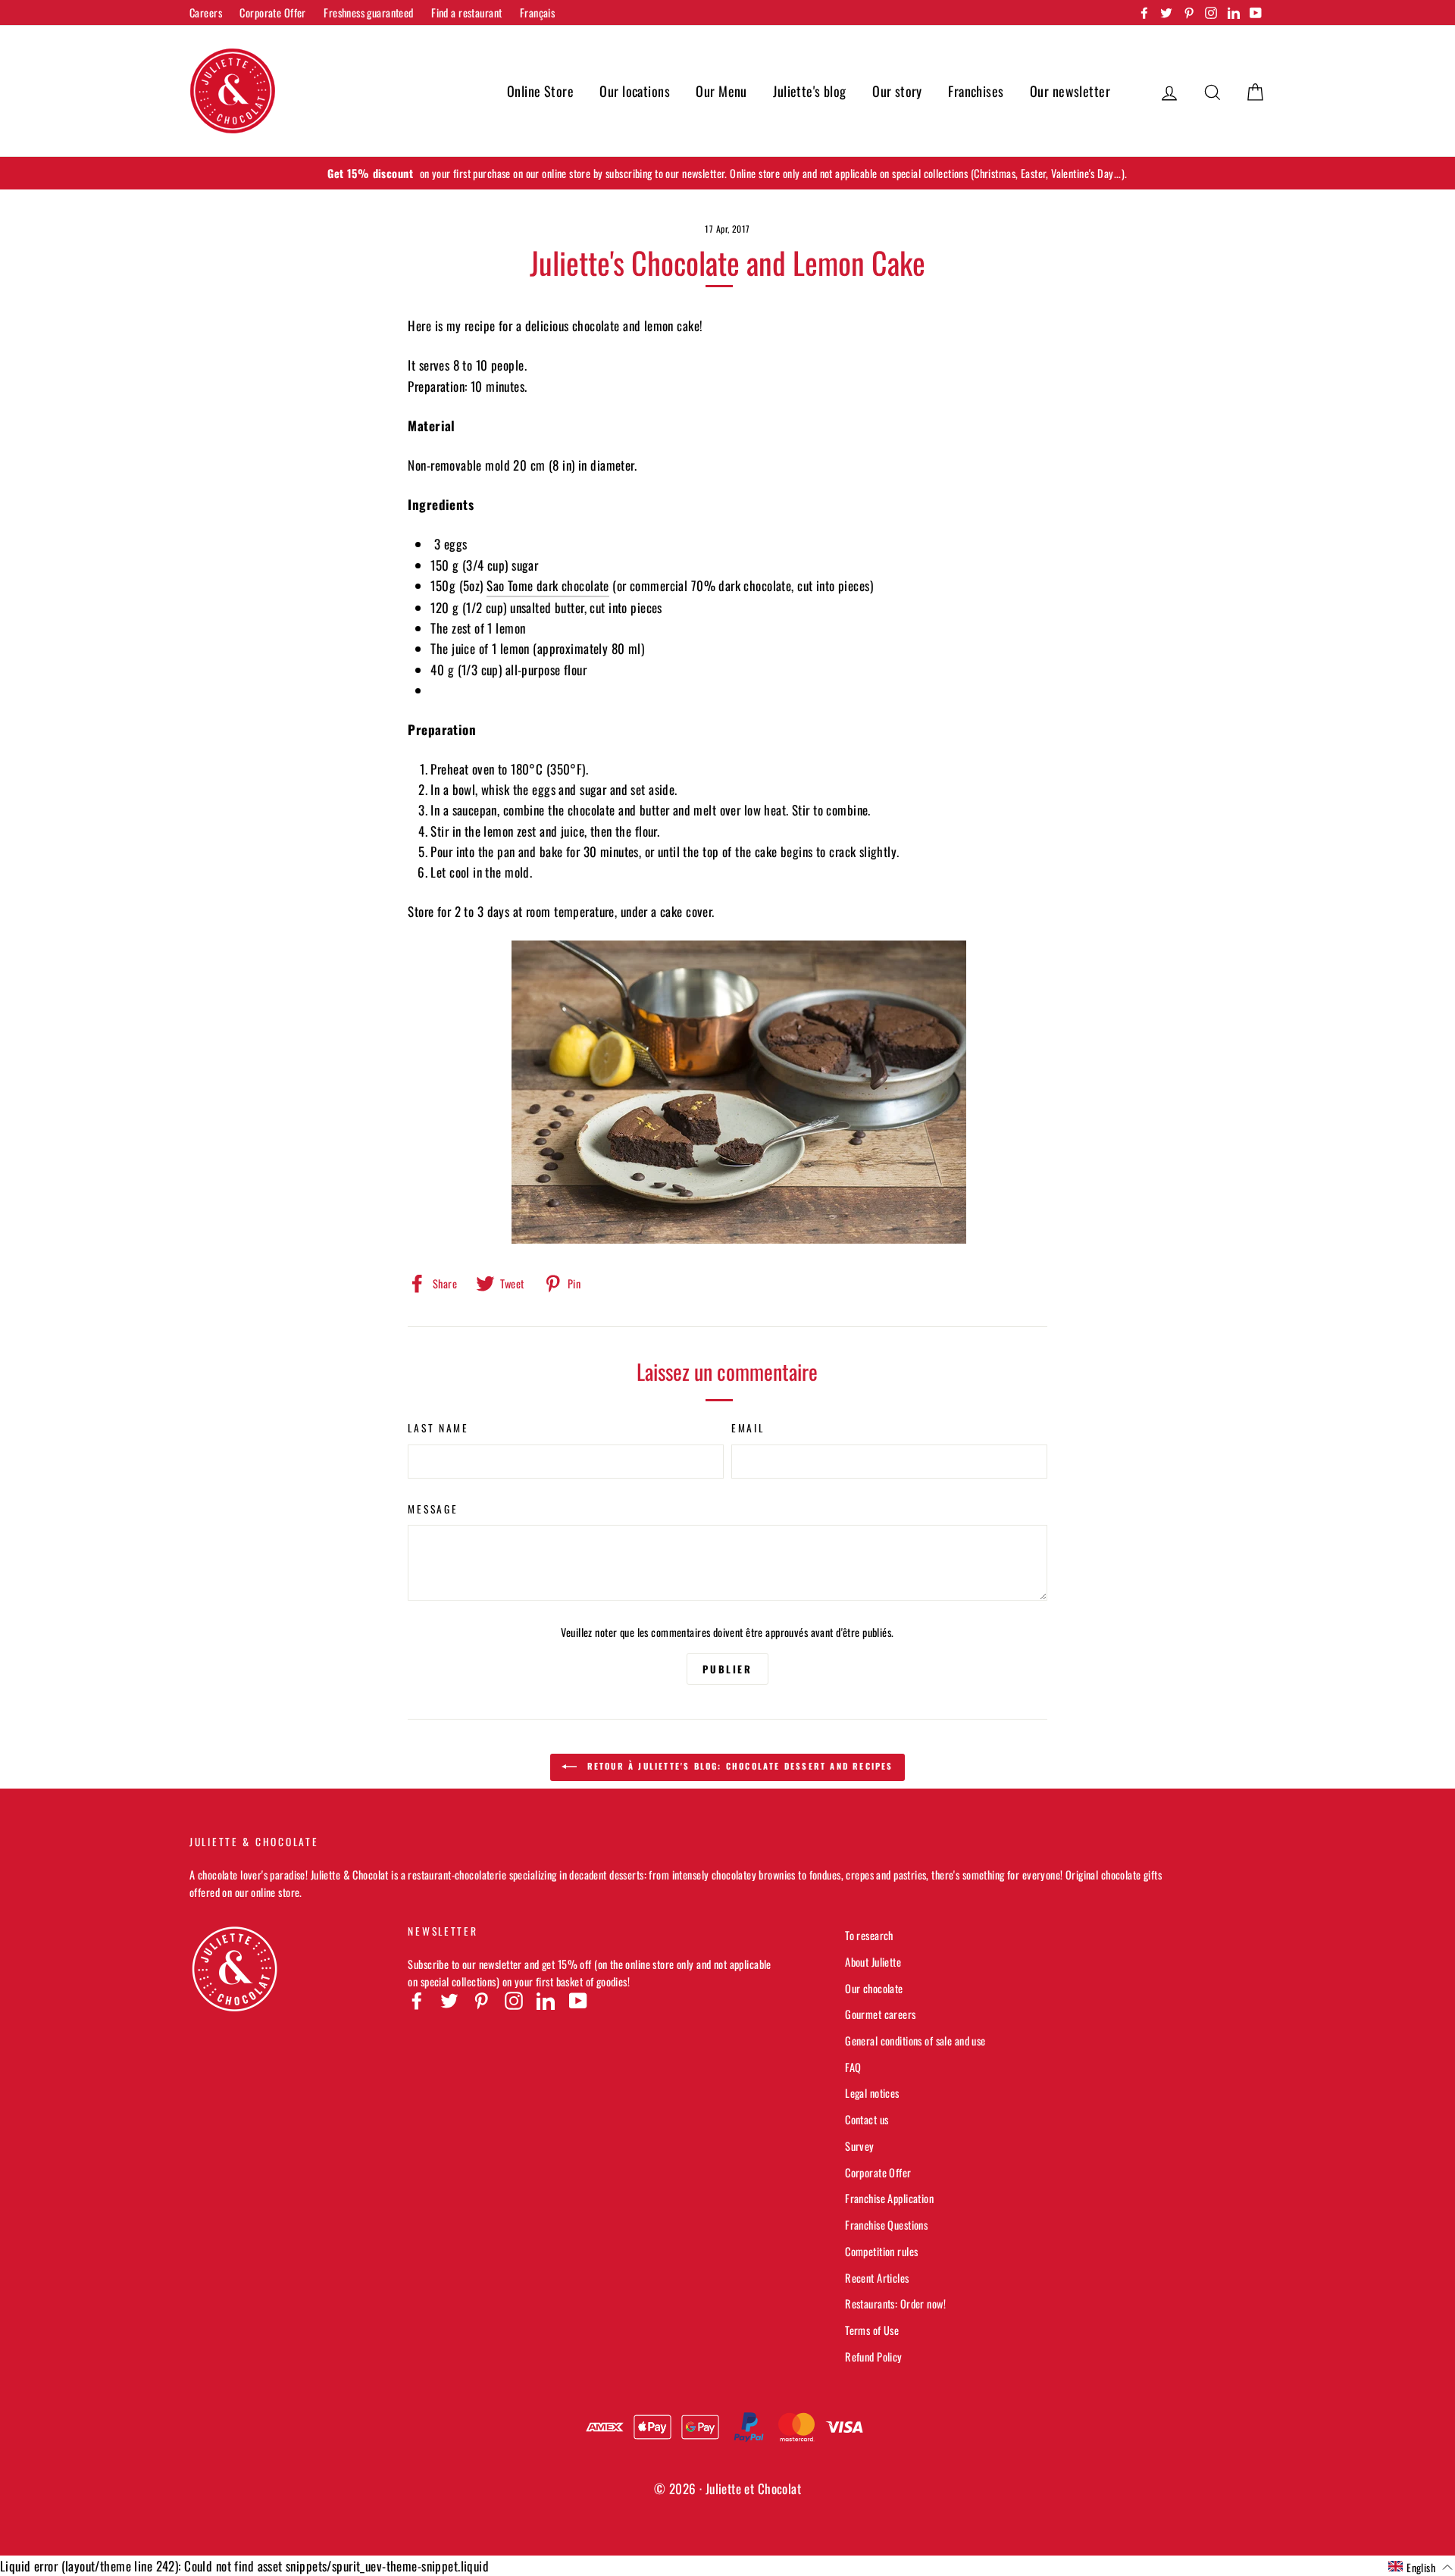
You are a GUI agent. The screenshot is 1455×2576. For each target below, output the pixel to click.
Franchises (976, 91)
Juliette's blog (809, 91)
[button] (1421, 2567)
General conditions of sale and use (915, 2041)
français (537, 13)
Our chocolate (874, 1988)
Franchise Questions (886, 2225)
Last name (438, 1428)
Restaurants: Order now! (895, 2304)
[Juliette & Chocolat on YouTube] (578, 2000)
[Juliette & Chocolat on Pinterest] (481, 2000)
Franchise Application (889, 2198)
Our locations (635, 91)
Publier (727, 1669)
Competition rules (881, 2251)
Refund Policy (874, 2357)
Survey (860, 2146)
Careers (206, 13)
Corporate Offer (272, 13)
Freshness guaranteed (369, 13)
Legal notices (872, 2093)
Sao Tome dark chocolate (548, 585)
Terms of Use (872, 2330)
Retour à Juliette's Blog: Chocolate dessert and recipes (738, 1766)
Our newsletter (1070, 91)
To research (869, 1935)
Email (748, 1428)
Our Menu (721, 91)
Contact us (867, 2119)
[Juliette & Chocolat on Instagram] (514, 2000)
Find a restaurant (466, 13)
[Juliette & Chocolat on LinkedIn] (546, 2000)
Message (433, 1509)
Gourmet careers (880, 2014)
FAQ (853, 2067)
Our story (897, 91)
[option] (727, 173)
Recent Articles (877, 2278)
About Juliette (873, 1962)
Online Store (540, 91)
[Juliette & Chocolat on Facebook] (417, 2000)
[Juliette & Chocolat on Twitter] (449, 2000)
